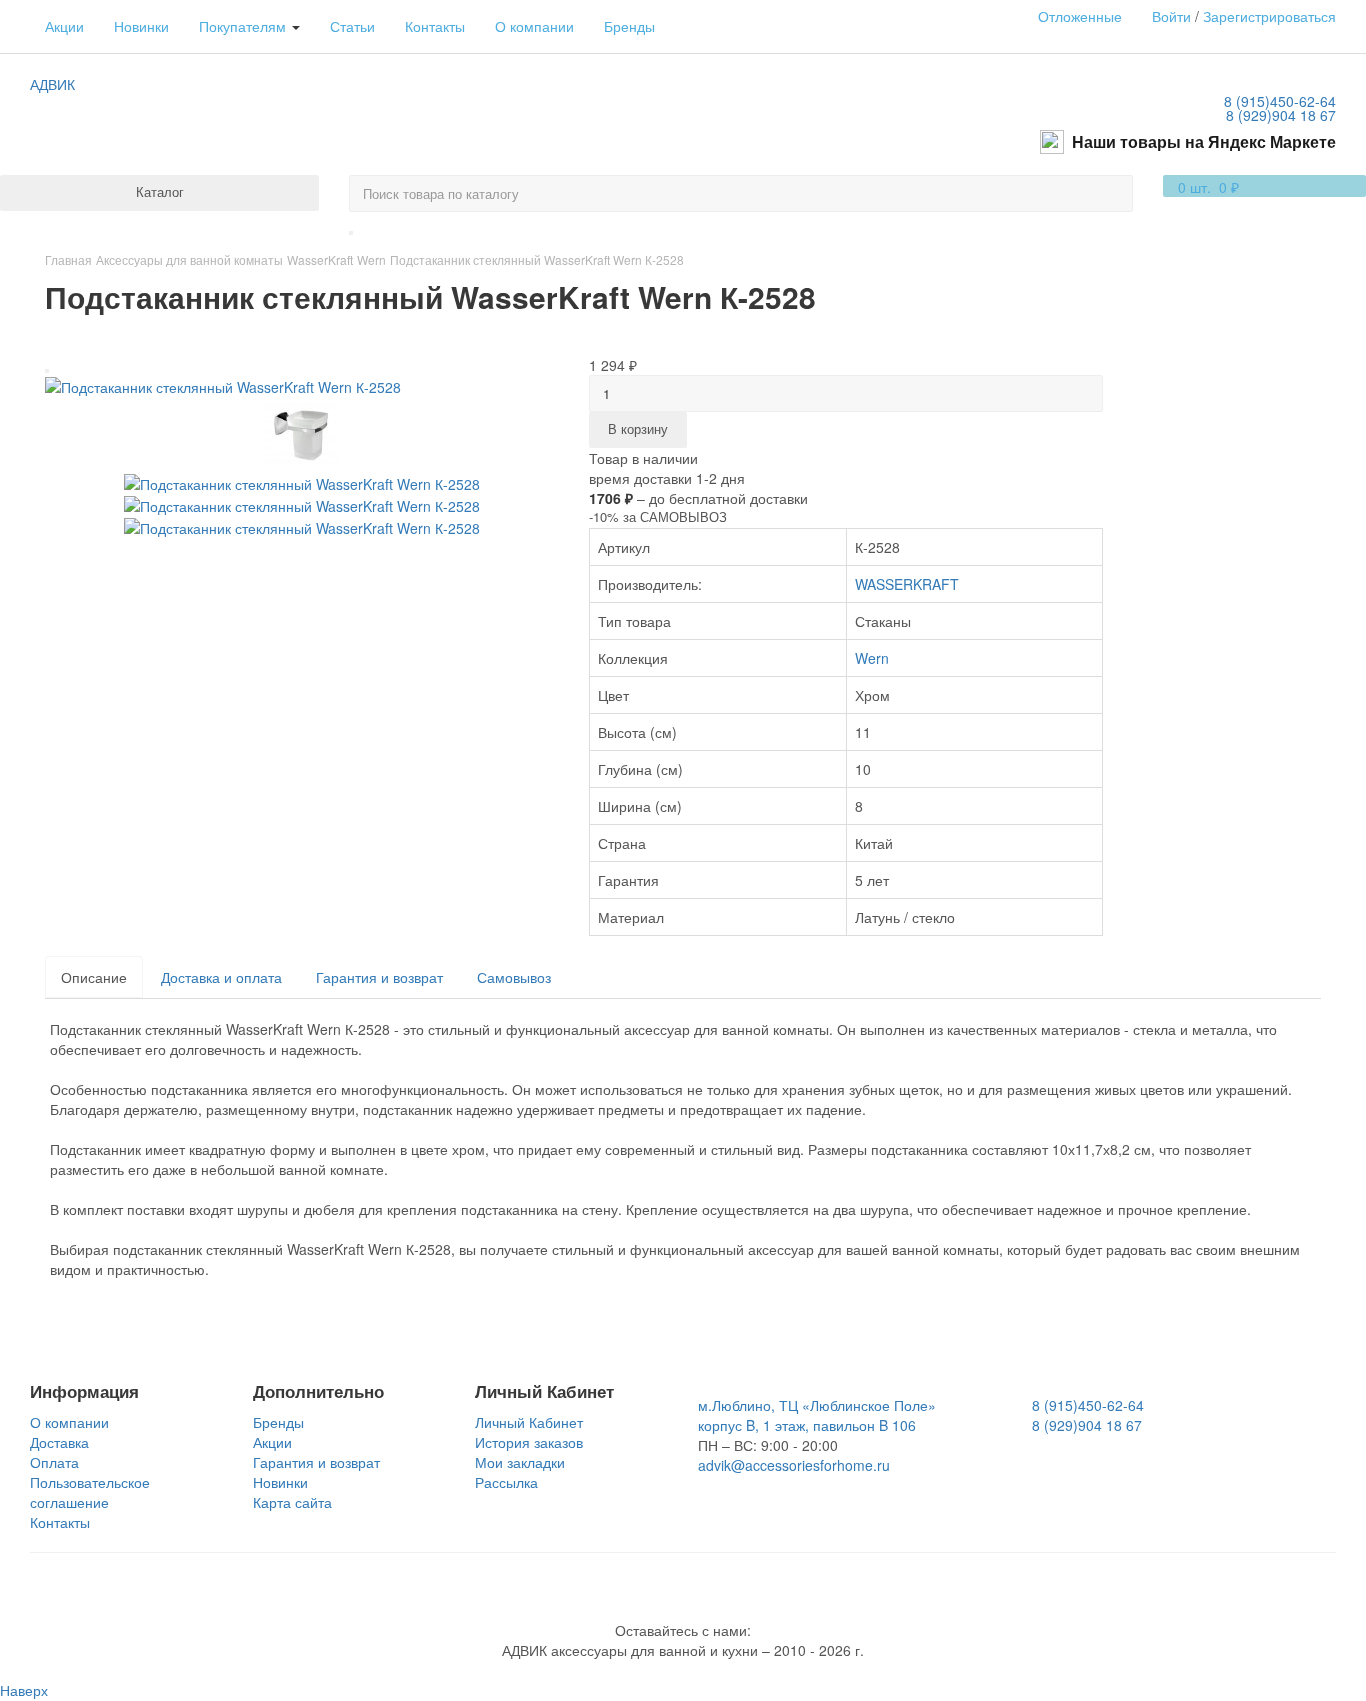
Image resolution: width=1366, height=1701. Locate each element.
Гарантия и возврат (379, 977)
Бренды (629, 26)
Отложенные (1080, 16)
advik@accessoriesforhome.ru (794, 1465)
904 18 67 (1281, 115)
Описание (94, 977)
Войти (1171, 16)
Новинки (141, 26)
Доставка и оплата (221, 977)
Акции (64, 26)
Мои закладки (520, 1462)
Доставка (59, 1442)
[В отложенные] (47, 371)
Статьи (352, 26)
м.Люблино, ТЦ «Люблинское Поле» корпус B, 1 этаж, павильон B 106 (817, 1415)
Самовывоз (514, 977)
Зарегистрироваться (1269, 16)
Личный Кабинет (529, 1422)
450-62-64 (1280, 101)
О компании (534, 26)
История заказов (529, 1442)
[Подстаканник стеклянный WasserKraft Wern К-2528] (223, 385)
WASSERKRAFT (907, 584)
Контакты (435, 26)
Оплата (54, 1462)
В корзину (638, 428)
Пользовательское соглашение (90, 1492)
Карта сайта (292, 1502)
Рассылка (506, 1482)
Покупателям (244, 26)
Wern (872, 658)
